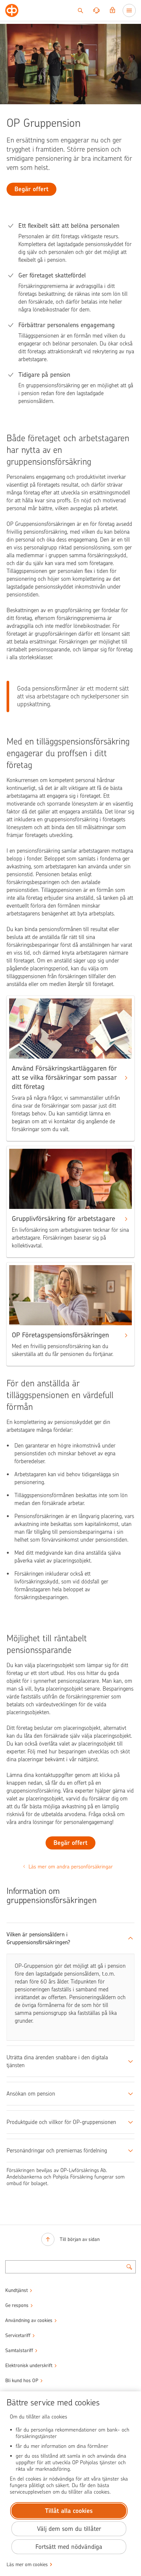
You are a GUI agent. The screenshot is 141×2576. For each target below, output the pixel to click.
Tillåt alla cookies (69, 2511)
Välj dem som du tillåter (69, 2529)
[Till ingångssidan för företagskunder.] (12, 10)
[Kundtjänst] (96, 10)
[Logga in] (112, 10)
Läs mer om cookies (27, 2565)
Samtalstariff (19, 2350)
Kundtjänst (17, 2290)
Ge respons (17, 2305)
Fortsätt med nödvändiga (69, 2547)
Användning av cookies (29, 2320)
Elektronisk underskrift (29, 2366)
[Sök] (80, 10)
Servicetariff (18, 2335)
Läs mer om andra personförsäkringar (71, 1867)
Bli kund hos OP (22, 2381)
